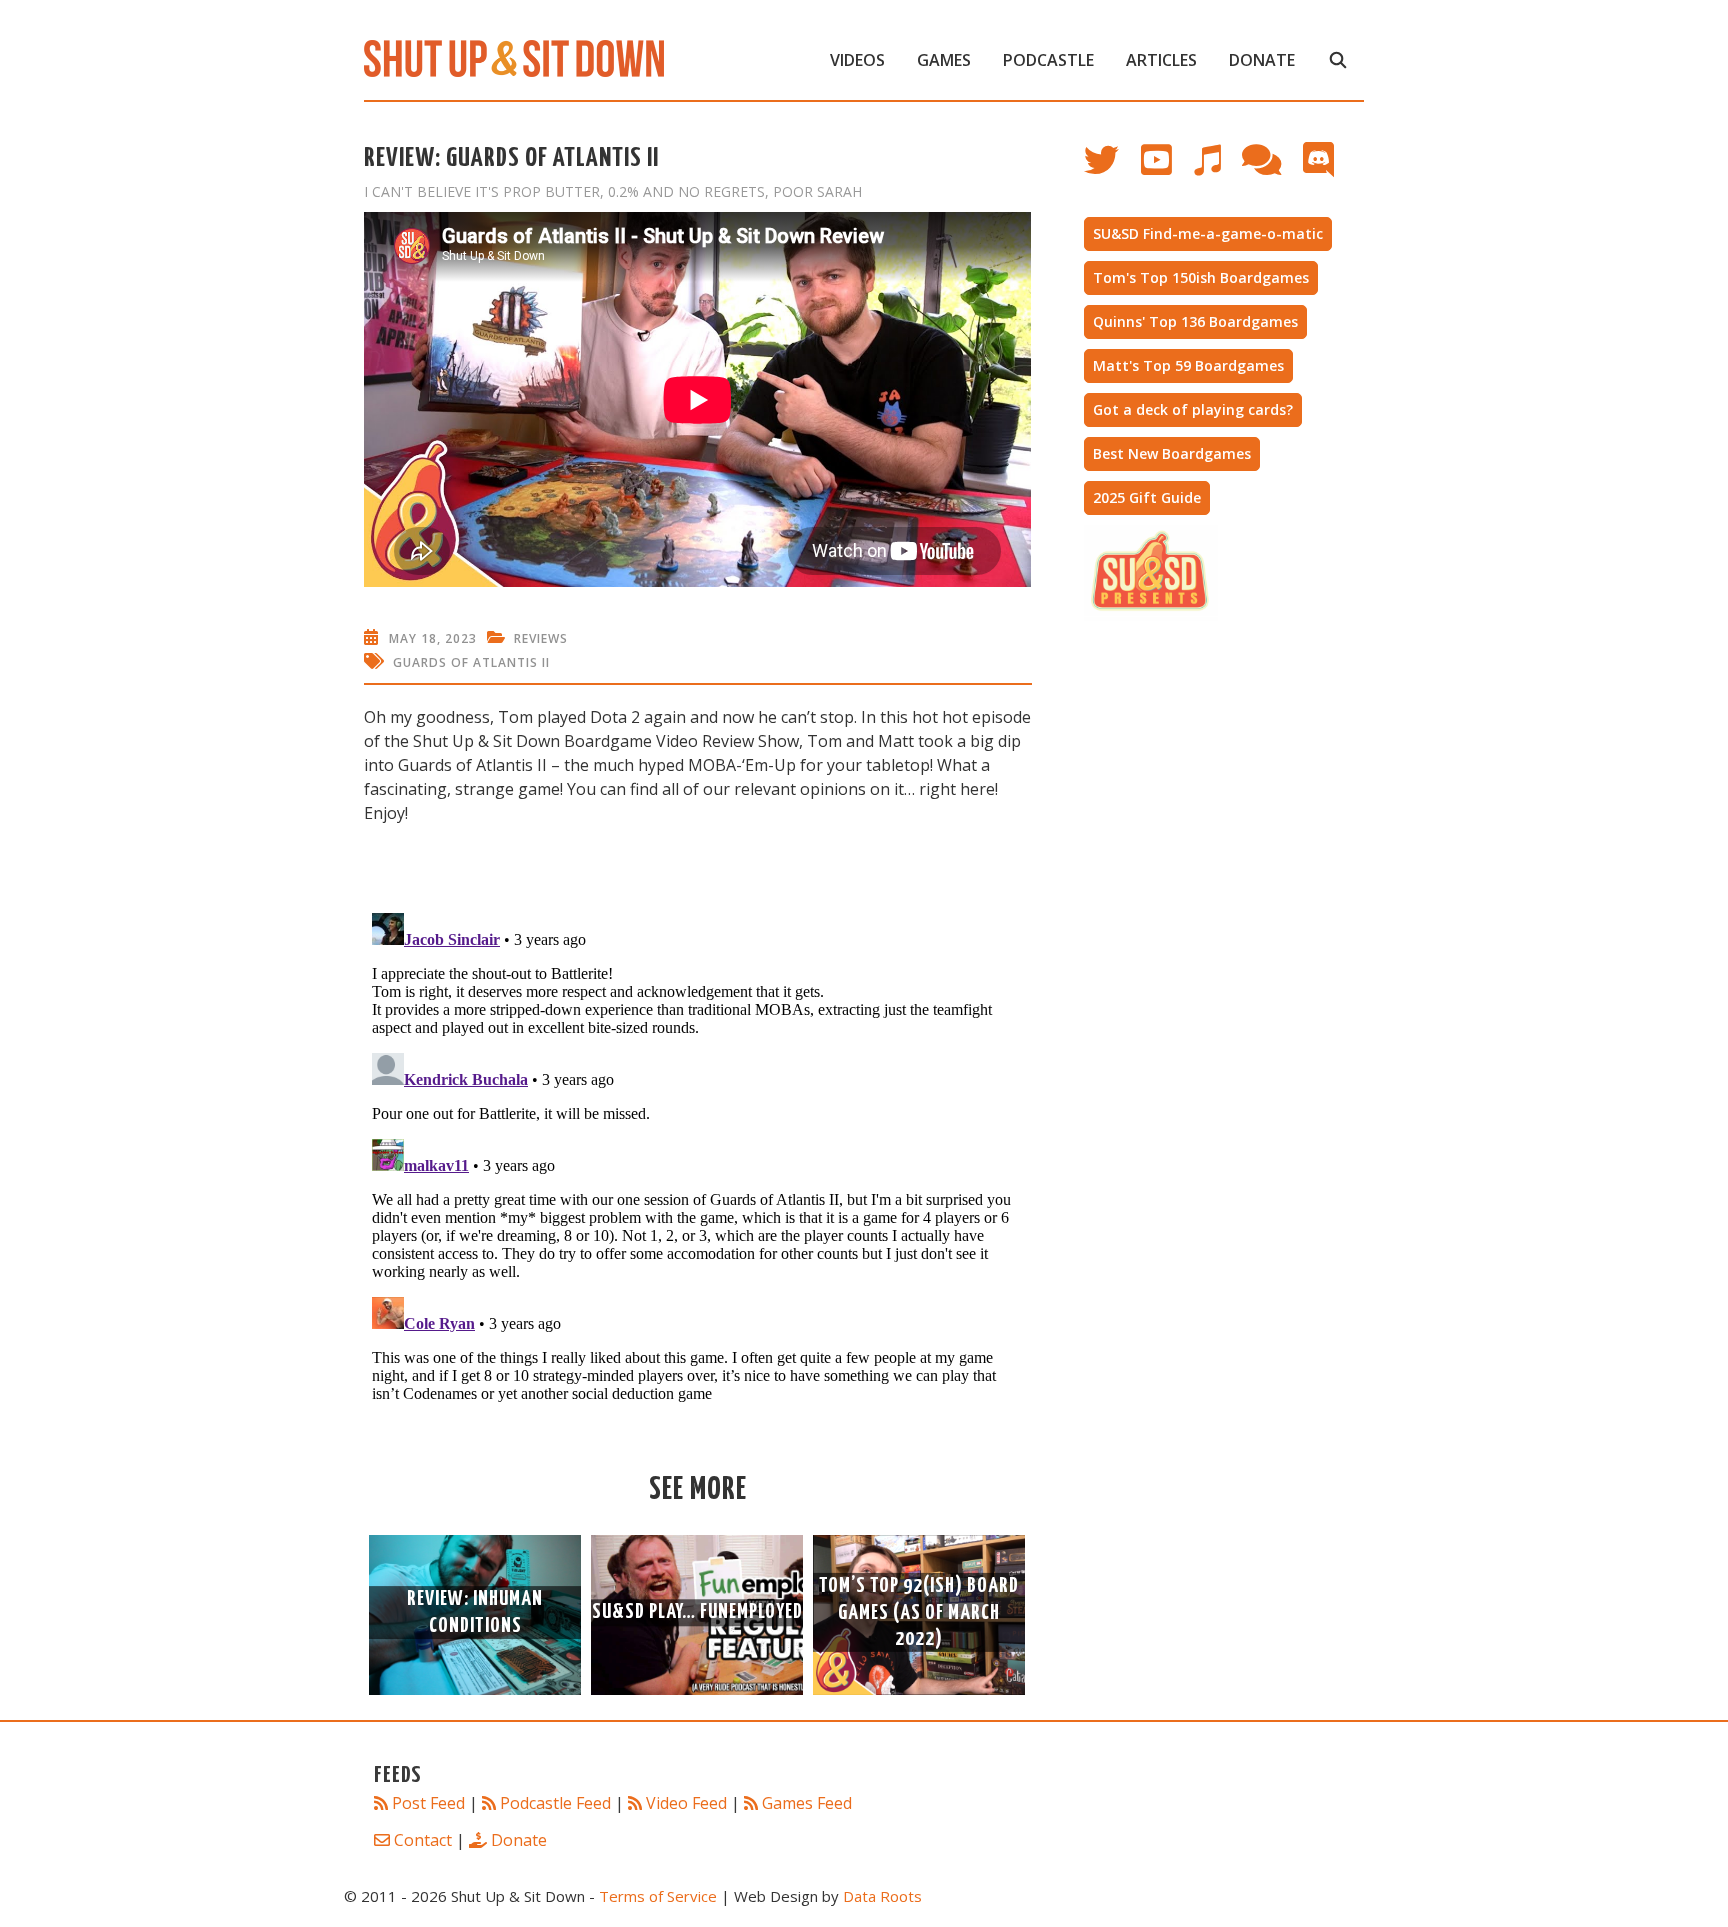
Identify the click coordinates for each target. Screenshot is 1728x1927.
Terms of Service (658, 1896)
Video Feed (686, 1803)
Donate (1262, 60)
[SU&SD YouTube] (1166, 169)
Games (944, 60)
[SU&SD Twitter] (1112, 169)
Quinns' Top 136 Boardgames (1195, 321)
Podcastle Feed (555, 1803)
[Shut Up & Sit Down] (514, 57)
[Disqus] (698, 1155)
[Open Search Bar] (1337, 60)
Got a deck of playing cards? (1193, 409)
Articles (1161, 60)
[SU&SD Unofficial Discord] (1328, 169)
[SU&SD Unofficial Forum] (1271, 169)
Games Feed (807, 1803)
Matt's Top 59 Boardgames (1188, 365)
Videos (857, 60)
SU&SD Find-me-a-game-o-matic (1208, 233)
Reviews (541, 638)
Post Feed (428, 1803)
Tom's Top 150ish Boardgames (1201, 277)
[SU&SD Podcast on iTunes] (1217, 169)
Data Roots (882, 1896)
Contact (423, 1840)
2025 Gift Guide (1147, 497)
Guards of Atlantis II (471, 662)
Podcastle (1048, 60)
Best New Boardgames (1172, 453)
